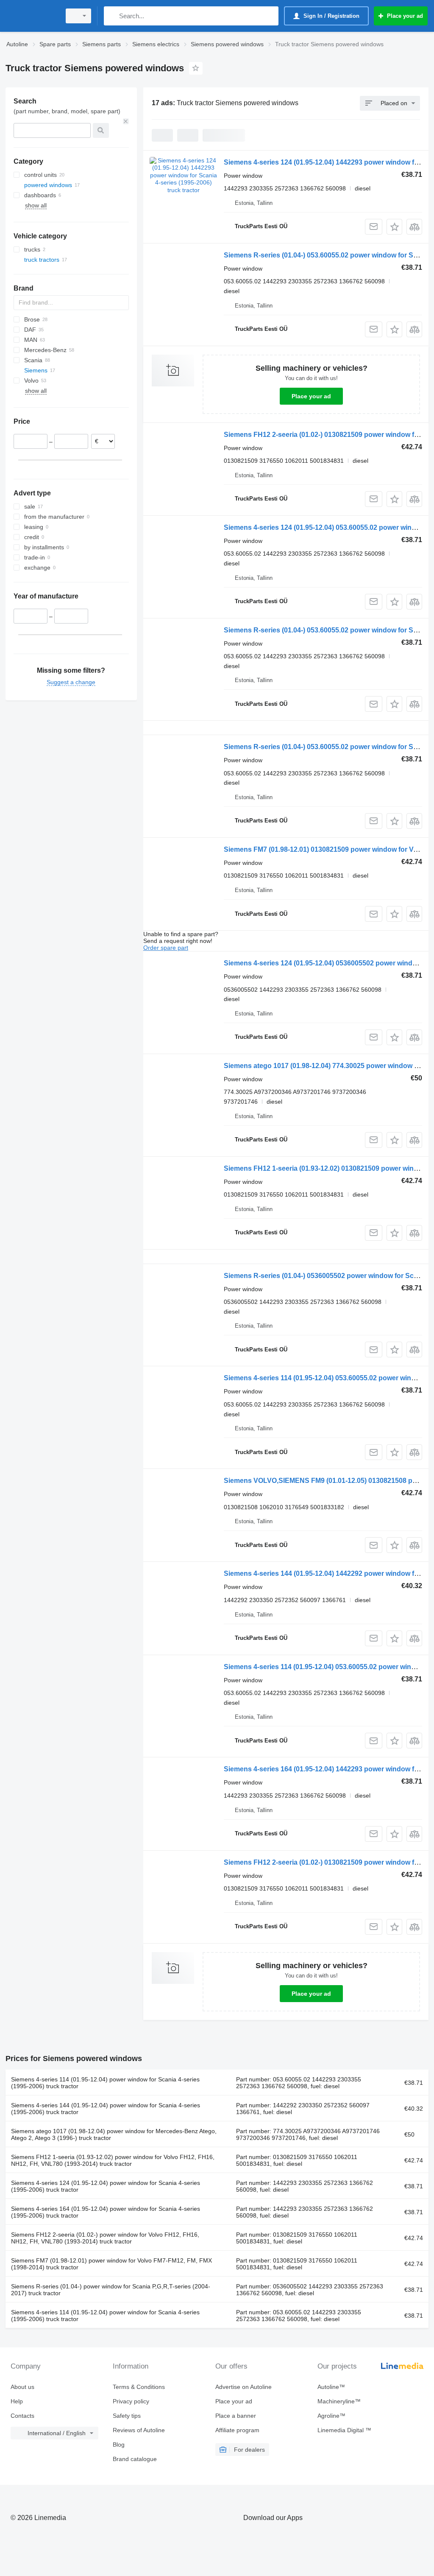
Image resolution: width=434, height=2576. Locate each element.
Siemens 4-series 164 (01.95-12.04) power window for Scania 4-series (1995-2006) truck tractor (106, 2212)
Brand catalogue (135, 2459)
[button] (394, 227)
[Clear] (126, 121)
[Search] (112, 16)
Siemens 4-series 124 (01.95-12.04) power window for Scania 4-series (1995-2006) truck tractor (106, 2186)
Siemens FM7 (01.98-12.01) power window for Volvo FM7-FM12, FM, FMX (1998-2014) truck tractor (111, 2264)
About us (22, 2387)
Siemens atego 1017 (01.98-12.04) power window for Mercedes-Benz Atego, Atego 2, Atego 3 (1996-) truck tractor (114, 2134)
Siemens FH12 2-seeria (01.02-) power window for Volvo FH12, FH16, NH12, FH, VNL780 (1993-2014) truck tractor (105, 2238)
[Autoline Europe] (32, 16)
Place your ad (311, 396)
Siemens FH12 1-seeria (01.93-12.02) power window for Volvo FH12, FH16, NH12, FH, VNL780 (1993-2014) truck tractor (113, 2160)
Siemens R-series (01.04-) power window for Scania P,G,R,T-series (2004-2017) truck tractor (111, 2290)
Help (17, 2401)
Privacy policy (131, 2401)
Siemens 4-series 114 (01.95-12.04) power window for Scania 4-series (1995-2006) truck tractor (105, 2083)
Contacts (22, 2416)
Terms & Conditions (139, 2387)
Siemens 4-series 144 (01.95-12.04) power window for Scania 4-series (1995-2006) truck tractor (106, 2109)
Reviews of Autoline (139, 2430)
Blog (119, 2445)
